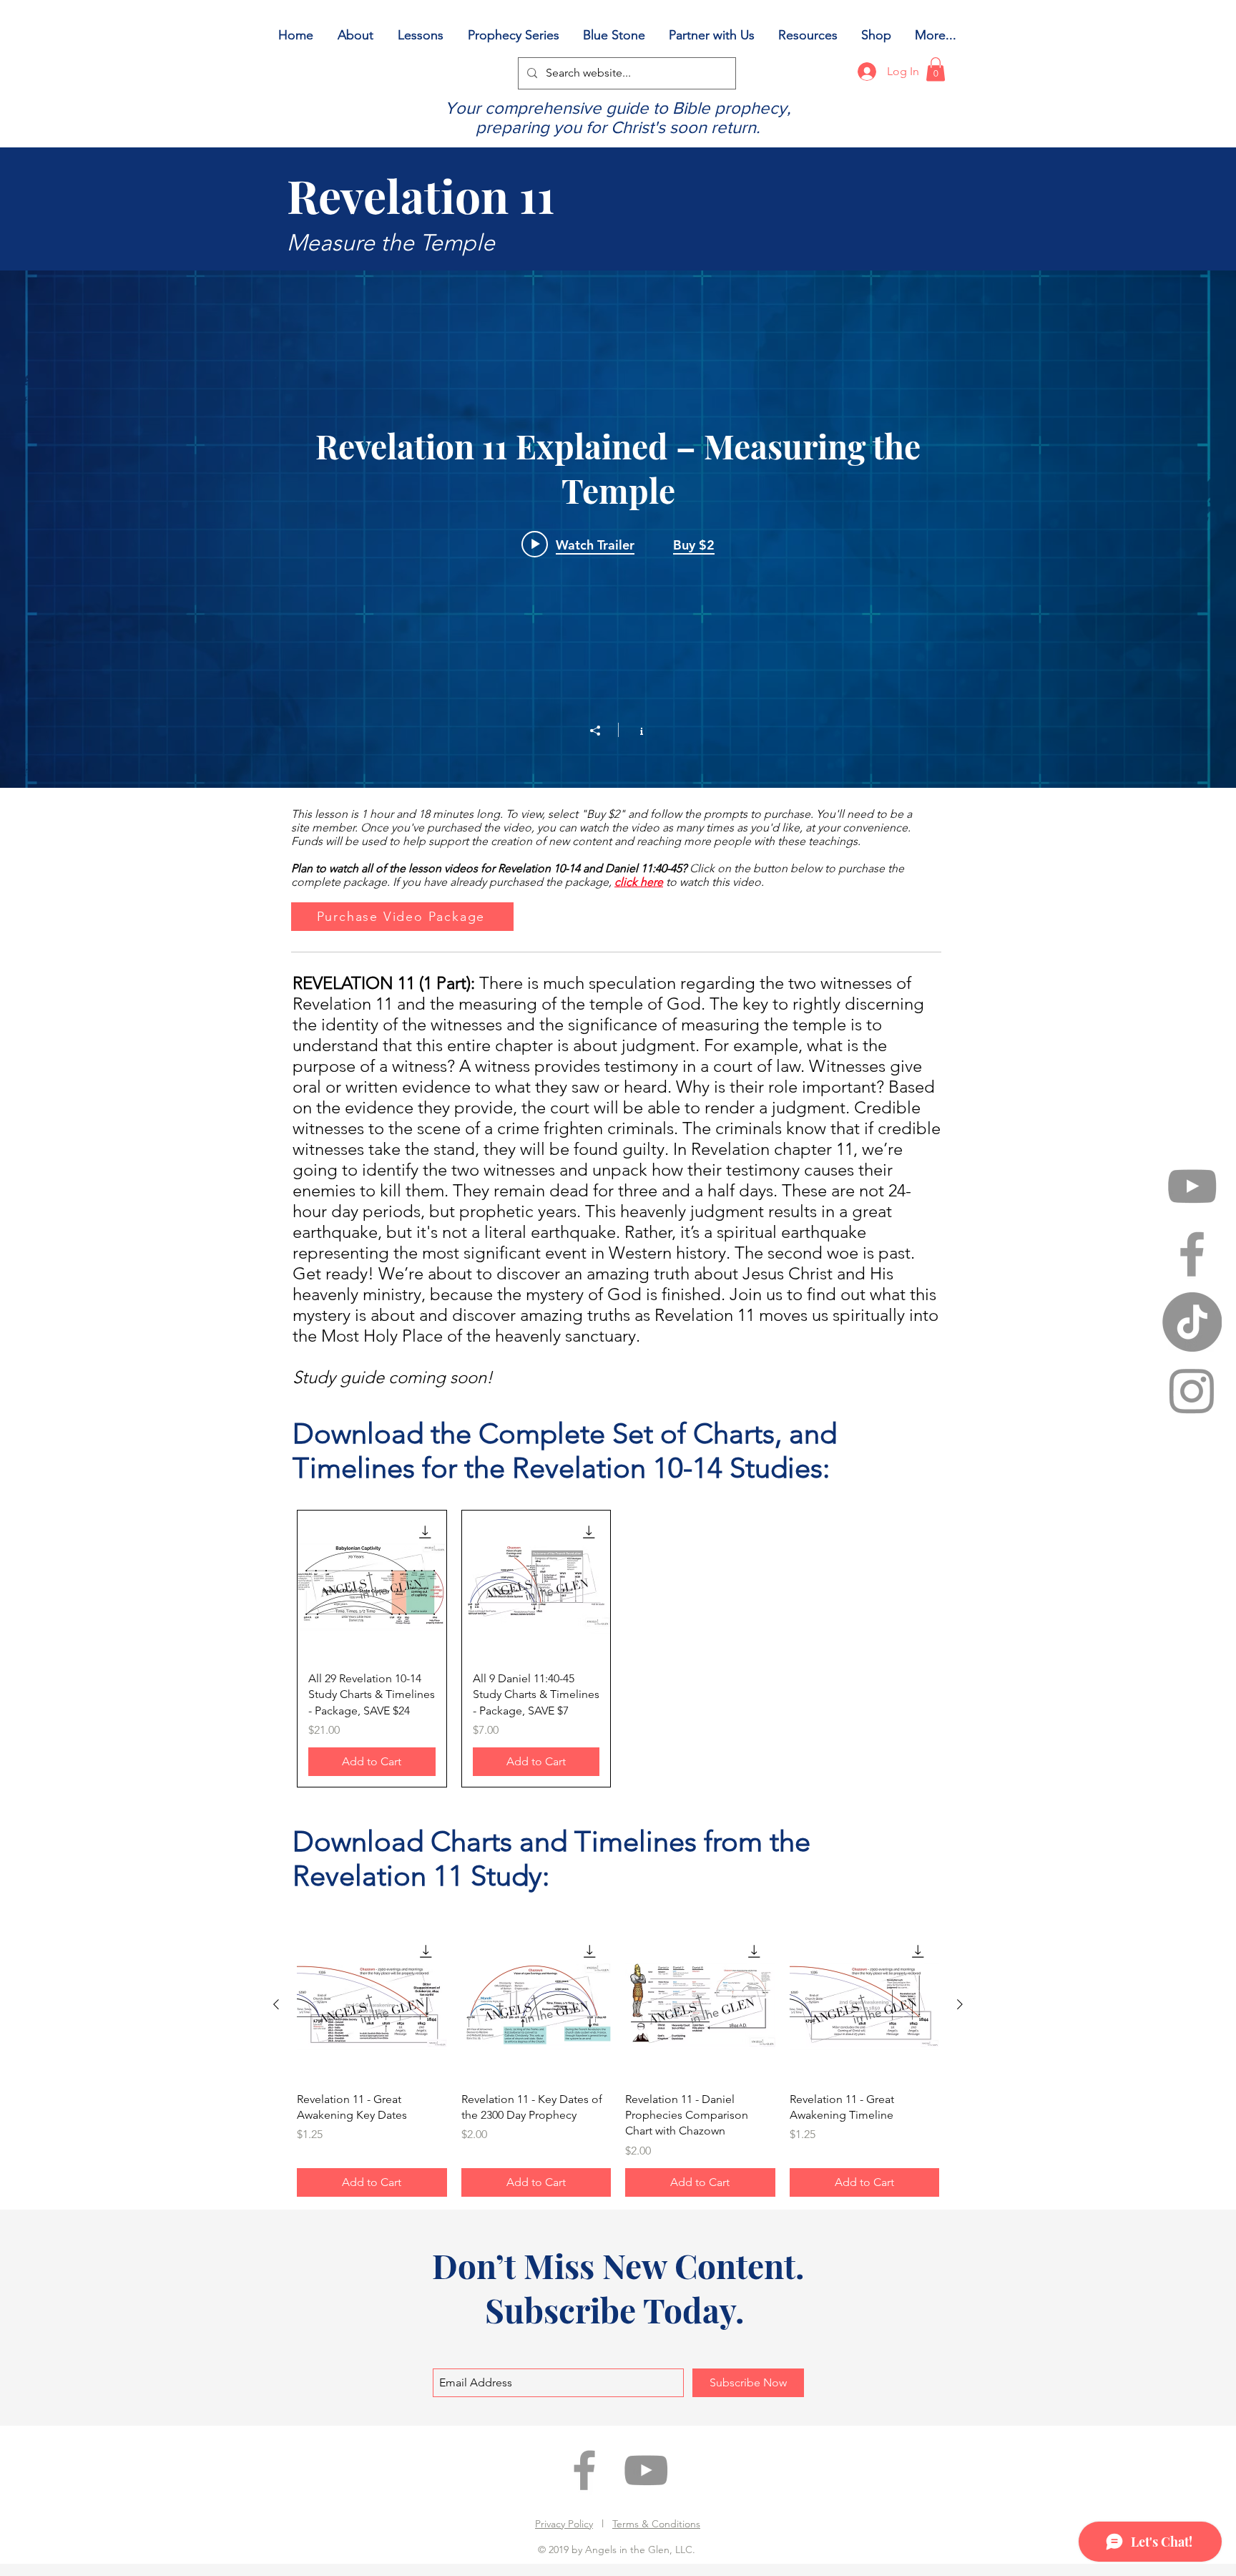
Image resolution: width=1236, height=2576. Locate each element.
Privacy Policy (564, 2524)
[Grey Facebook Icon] (1192, 1254)
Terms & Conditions (656, 2524)
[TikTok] (1192, 1322)
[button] (936, 69)
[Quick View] (372, 1585)
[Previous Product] (276, 2004)
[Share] (602, 731)
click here (639, 882)
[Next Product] (960, 2004)
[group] (618, 1649)
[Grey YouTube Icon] (1192, 1186)
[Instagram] (1192, 1390)
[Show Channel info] (634, 730)
